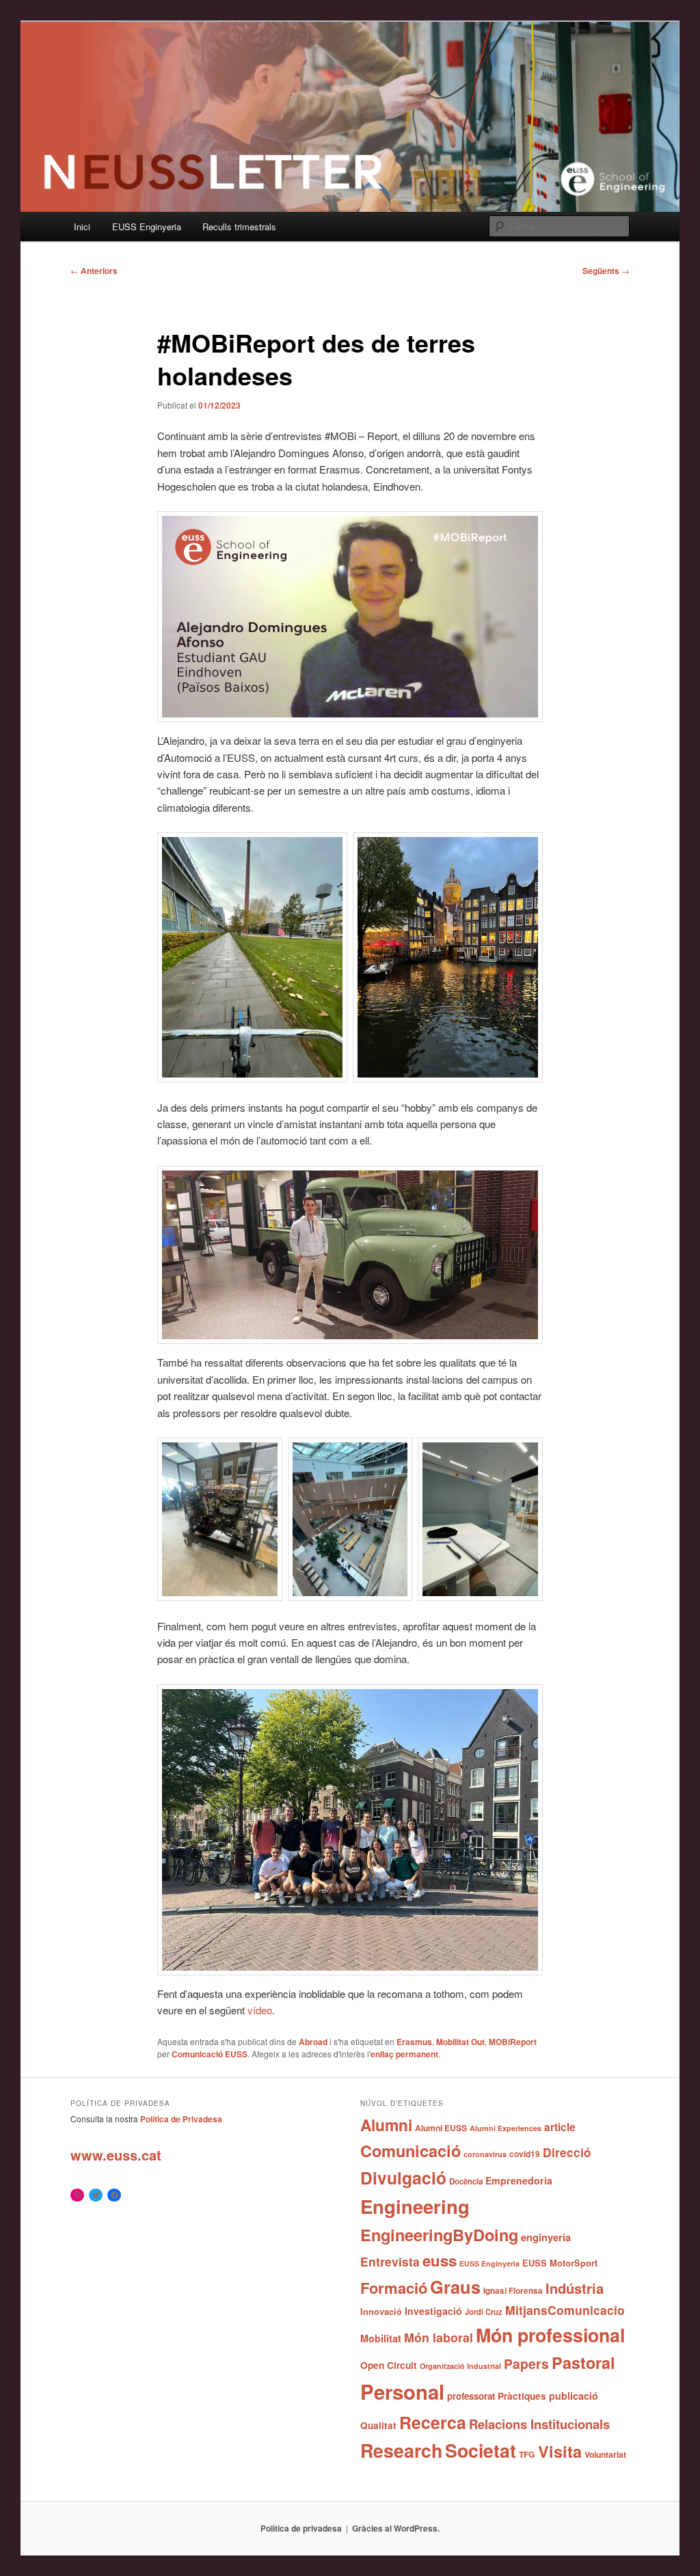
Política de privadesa (301, 2528)
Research (401, 2450)
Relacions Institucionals (539, 2424)
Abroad (313, 2042)
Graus (455, 2287)
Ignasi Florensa (513, 2291)
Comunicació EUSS (210, 2054)
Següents (606, 271)
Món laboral (439, 2338)
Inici (82, 227)
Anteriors (94, 271)
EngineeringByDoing (439, 2234)
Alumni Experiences (506, 2128)
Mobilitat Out (460, 2042)
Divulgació (403, 2178)
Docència (466, 2181)
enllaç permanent (404, 2054)
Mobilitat (381, 2338)
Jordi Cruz (484, 2312)
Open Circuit (389, 2365)
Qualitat (378, 2425)
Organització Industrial (460, 2366)
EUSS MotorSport (560, 2263)
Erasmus (414, 2042)
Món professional (550, 2335)
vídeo (260, 2010)
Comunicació (410, 2150)
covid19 (525, 2154)
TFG (527, 2454)
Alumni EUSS (441, 2128)
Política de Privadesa (181, 2119)
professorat (471, 2396)
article (560, 2127)
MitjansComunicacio (565, 2310)
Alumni (386, 2125)
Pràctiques (522, 2396)
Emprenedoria (519, 2180)
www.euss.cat (116, 2155)
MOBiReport (513, 2042)
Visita (560, 2451)
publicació (574, 2396)
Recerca (433, 2422)
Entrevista (390, 2261)
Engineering (415, 2206)
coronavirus (485, 2154)
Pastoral (583, 2362)
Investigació (433, 2311)
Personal (402, 2392)
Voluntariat (605, 2454)
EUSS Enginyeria (147, 227)
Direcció (567, 2152)
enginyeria (546, 2237)
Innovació (381, 2312)
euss (440, 2260)
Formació (394, 2288)
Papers (526, 2363)
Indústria (575, 2288)
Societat (481, 2450)
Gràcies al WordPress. (396, 2528)
